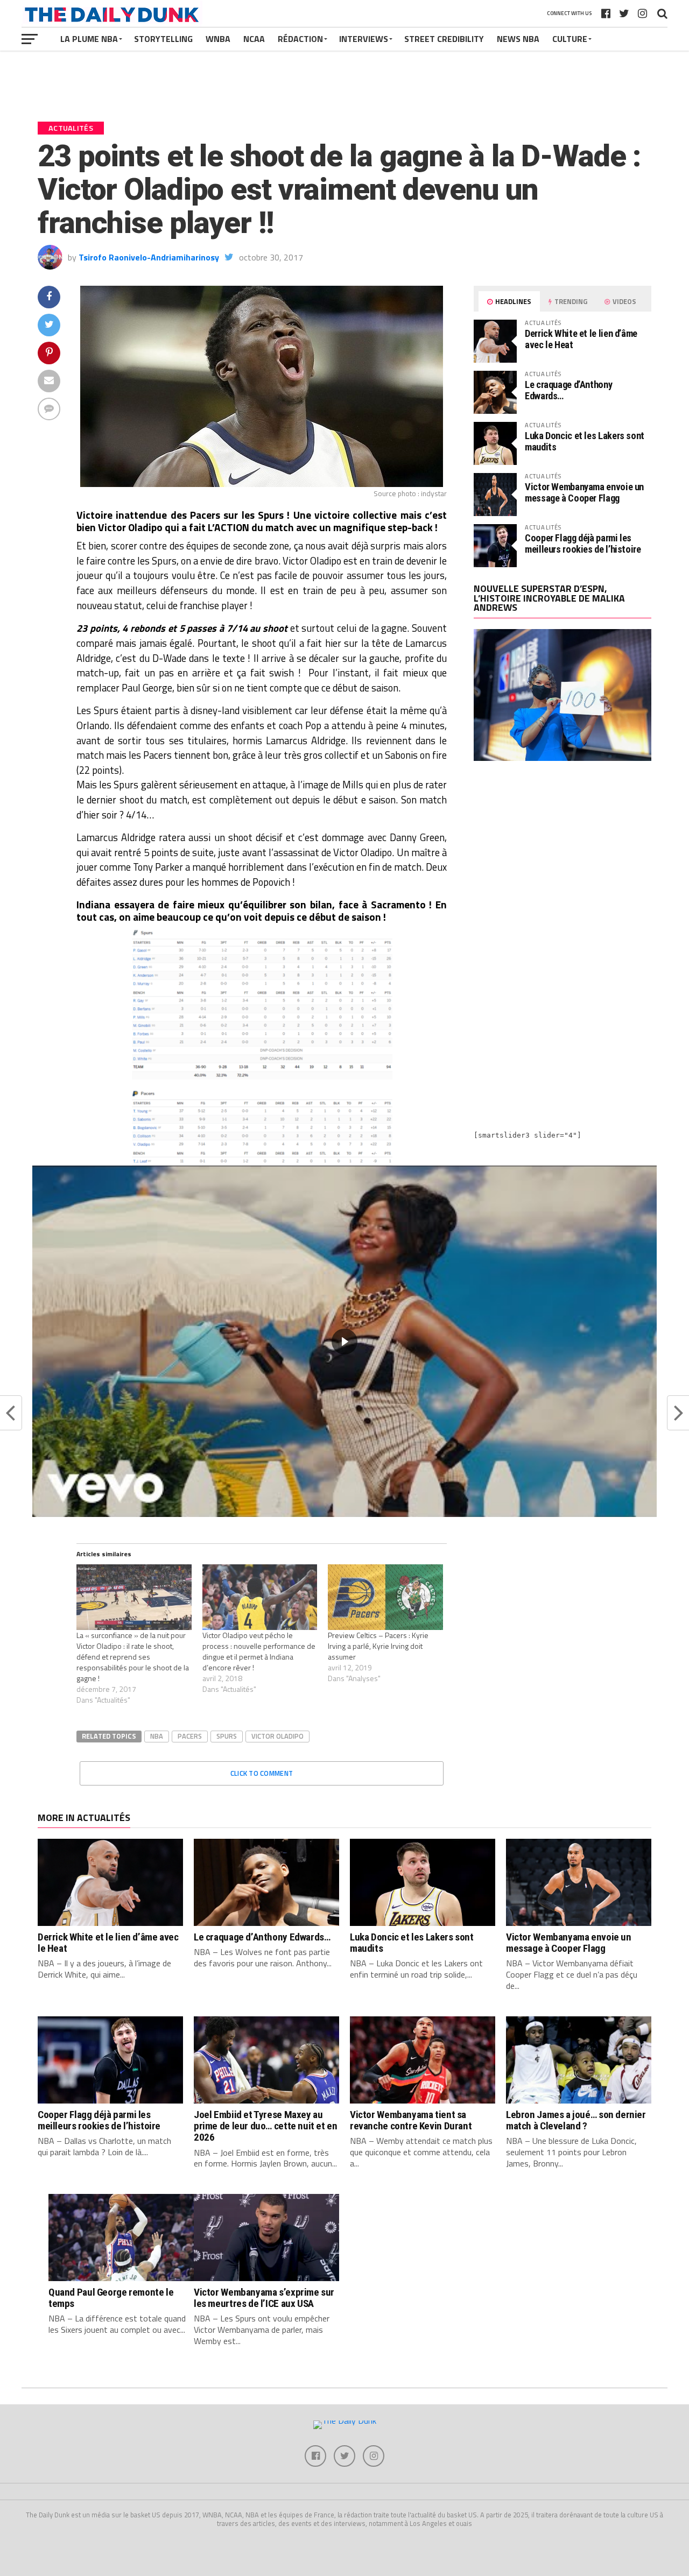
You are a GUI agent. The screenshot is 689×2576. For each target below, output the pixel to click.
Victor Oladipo (277, 1736)
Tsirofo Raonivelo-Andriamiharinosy (149, 257)
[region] (344, 1341)
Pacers (190, 1736)
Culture (570, 39)
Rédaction (300, 39)
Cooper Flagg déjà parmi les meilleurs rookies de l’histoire (583, 543)
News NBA (518, 39)
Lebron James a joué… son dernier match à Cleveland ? (576, 2120)
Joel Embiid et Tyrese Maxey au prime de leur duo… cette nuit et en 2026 (266, 2126)
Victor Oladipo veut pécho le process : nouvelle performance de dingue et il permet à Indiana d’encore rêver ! (259, 1651)
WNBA (218, 39)
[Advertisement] (563, 863)
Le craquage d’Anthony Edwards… (568, 390)
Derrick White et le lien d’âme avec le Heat (581, 339)
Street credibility (444, 39)
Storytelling (163, 39)
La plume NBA (89, 39)
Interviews (364, 39)
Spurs (227, 1736)
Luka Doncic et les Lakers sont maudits (585, 441)
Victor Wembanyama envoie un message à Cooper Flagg (584, 492)
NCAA (254, 39)
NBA (157, 1736)
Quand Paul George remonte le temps (111, 2298)
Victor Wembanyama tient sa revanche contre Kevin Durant (411, 2120)
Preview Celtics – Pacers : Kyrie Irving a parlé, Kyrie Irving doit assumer (378, 1646)
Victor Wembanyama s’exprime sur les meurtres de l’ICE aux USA (264, 2298)
